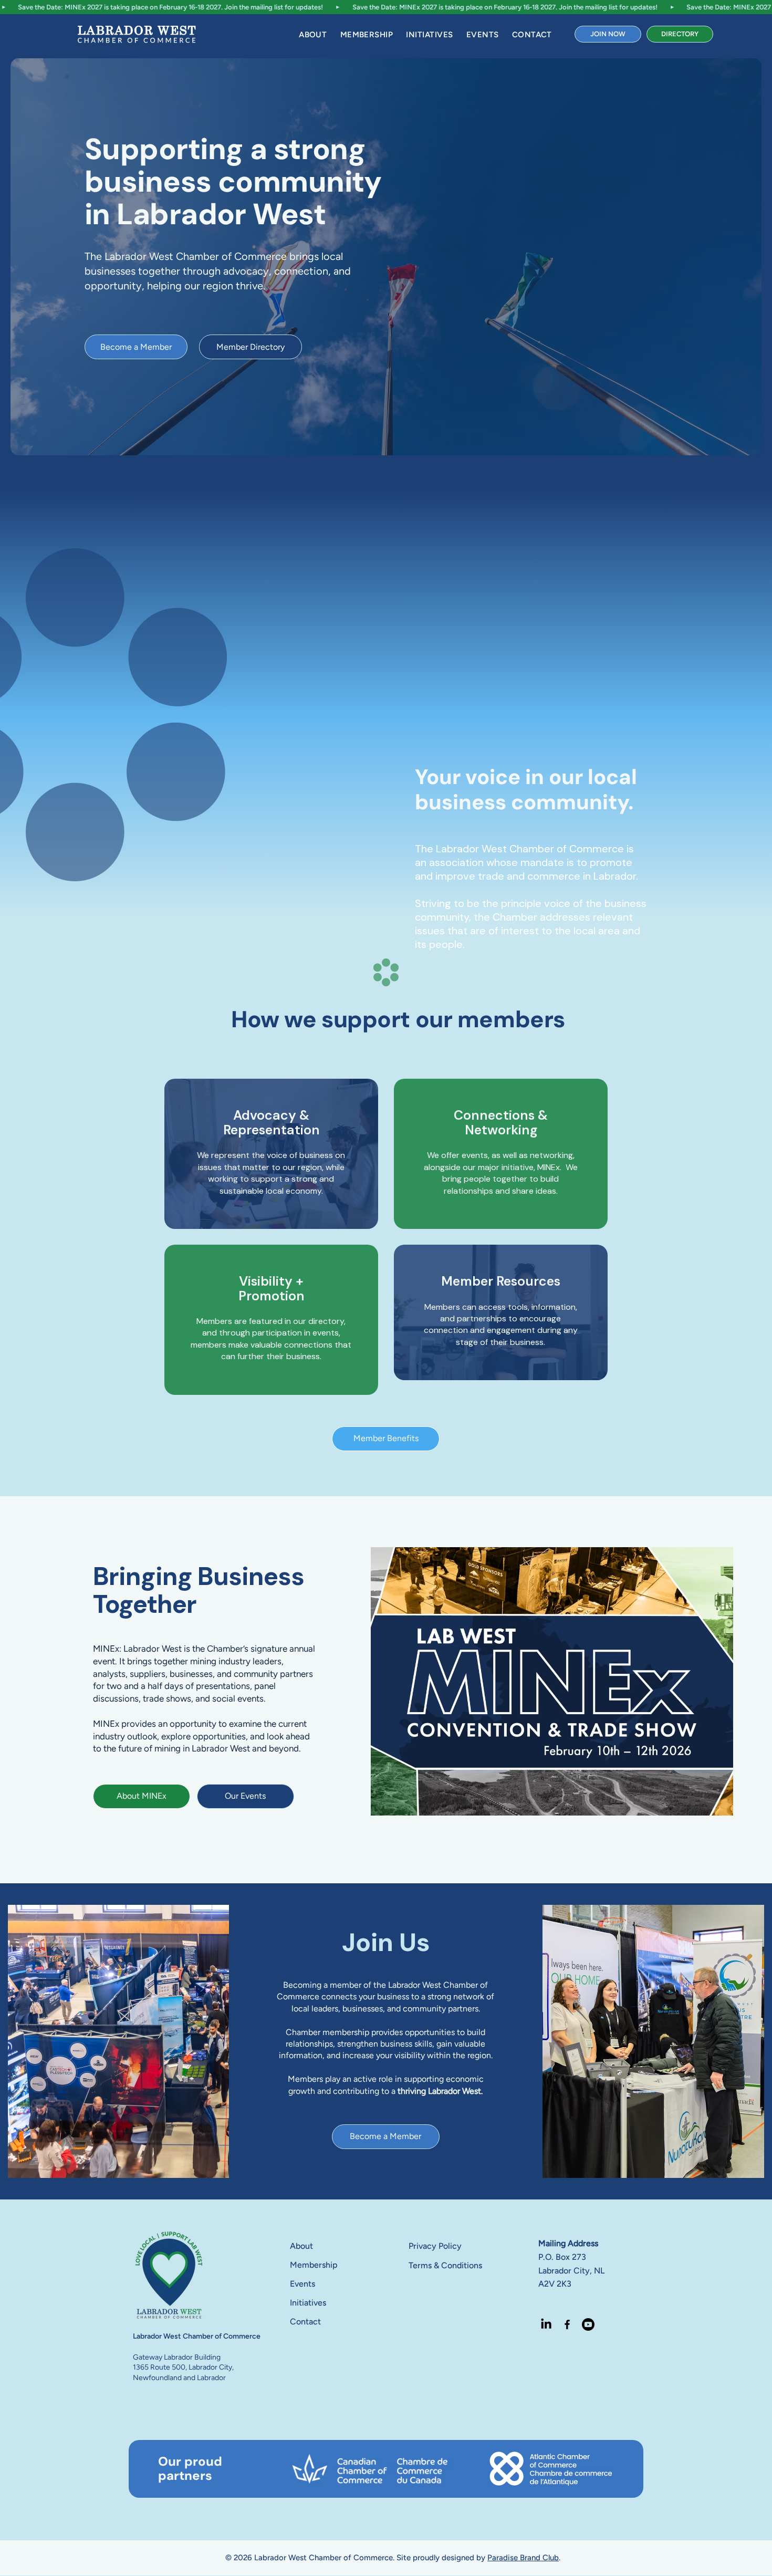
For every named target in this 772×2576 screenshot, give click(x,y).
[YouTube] (588, 2324)
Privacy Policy (435, 2246)
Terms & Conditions (445, 2265)
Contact (305, 2322)
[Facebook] (567, 2324)
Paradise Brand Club (523, 2558)
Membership (314, 2265)
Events (302, 2284)
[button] (313, 35)
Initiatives (308, 2303)
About (301, 2246)
